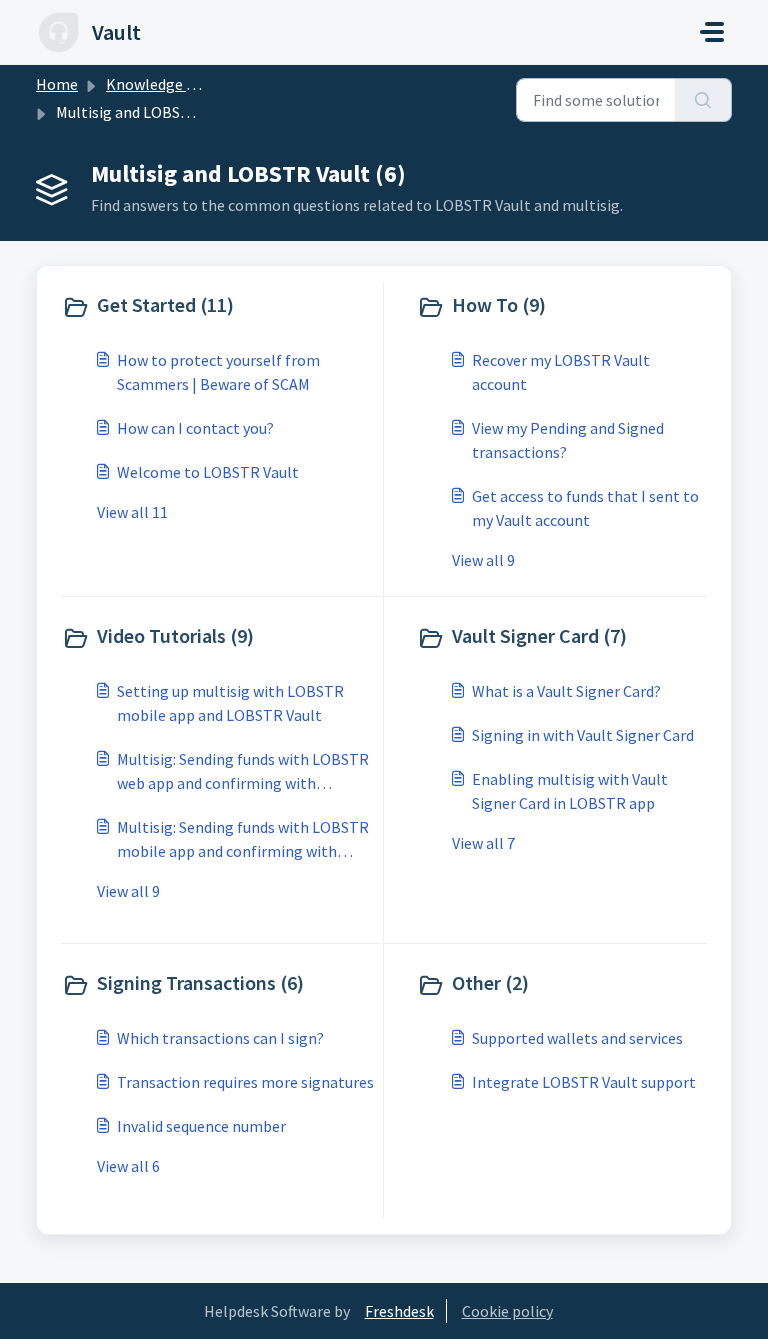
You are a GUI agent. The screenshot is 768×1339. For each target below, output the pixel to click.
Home (57, 84)
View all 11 (132, 512)
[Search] (703, 100)
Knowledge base (162, 84)
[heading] (218, 307)
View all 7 (483, 843)
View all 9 (483, 560)
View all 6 (128, 1166)
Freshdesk (399, 1311)
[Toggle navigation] (712, 32)
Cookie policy (507, 1311)
